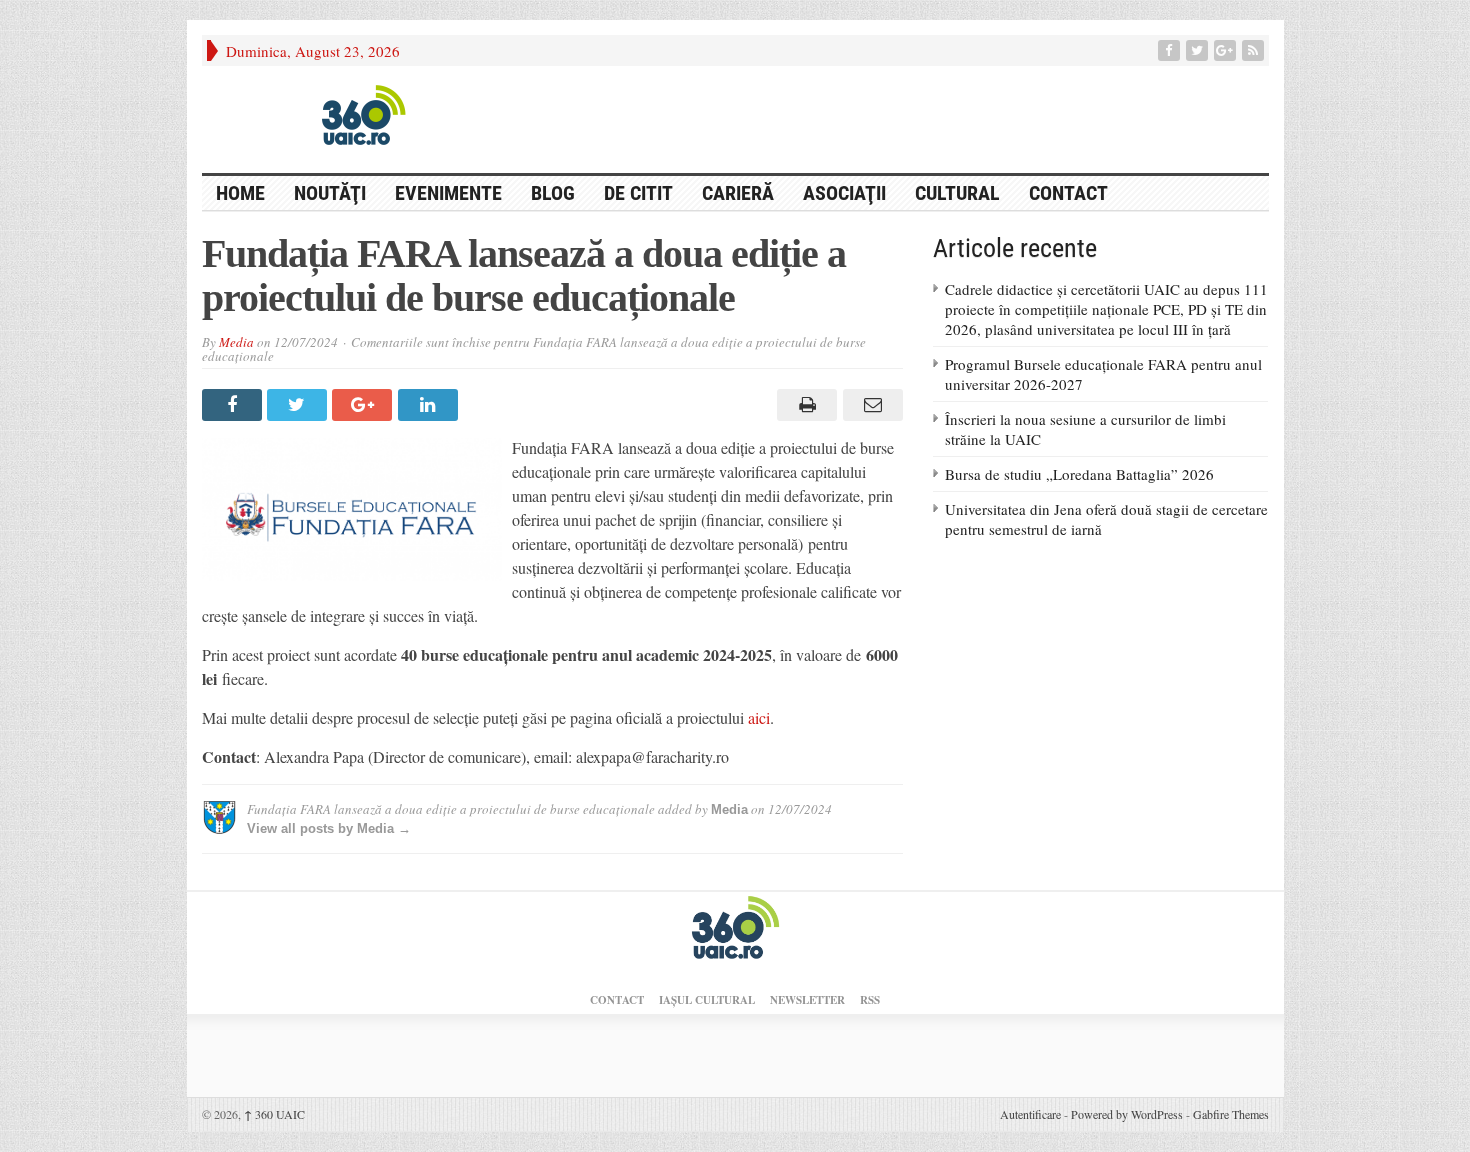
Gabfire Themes (1231, 1114)
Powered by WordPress (1127, 1114)
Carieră (738, 193)
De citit (638, 193)
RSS (870, 1000)
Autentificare (1030, 1114)
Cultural (957, 193)
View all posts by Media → (329, 828)
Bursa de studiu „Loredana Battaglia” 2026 (1079, 474)
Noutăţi (330, 193)
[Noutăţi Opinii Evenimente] (357, 114)
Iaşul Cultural (707, 1000)
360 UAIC (274, 1114)
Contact (1068, 193)
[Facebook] (1171, 50)
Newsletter (807, 1000)
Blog (553, 193)
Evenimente (448, 193)
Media (236, 342)
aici (759, 717)
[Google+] (1227, 50)
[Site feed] (1255, 50)
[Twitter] (1199, 50)
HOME (240, 193)
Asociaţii (844, 193)
